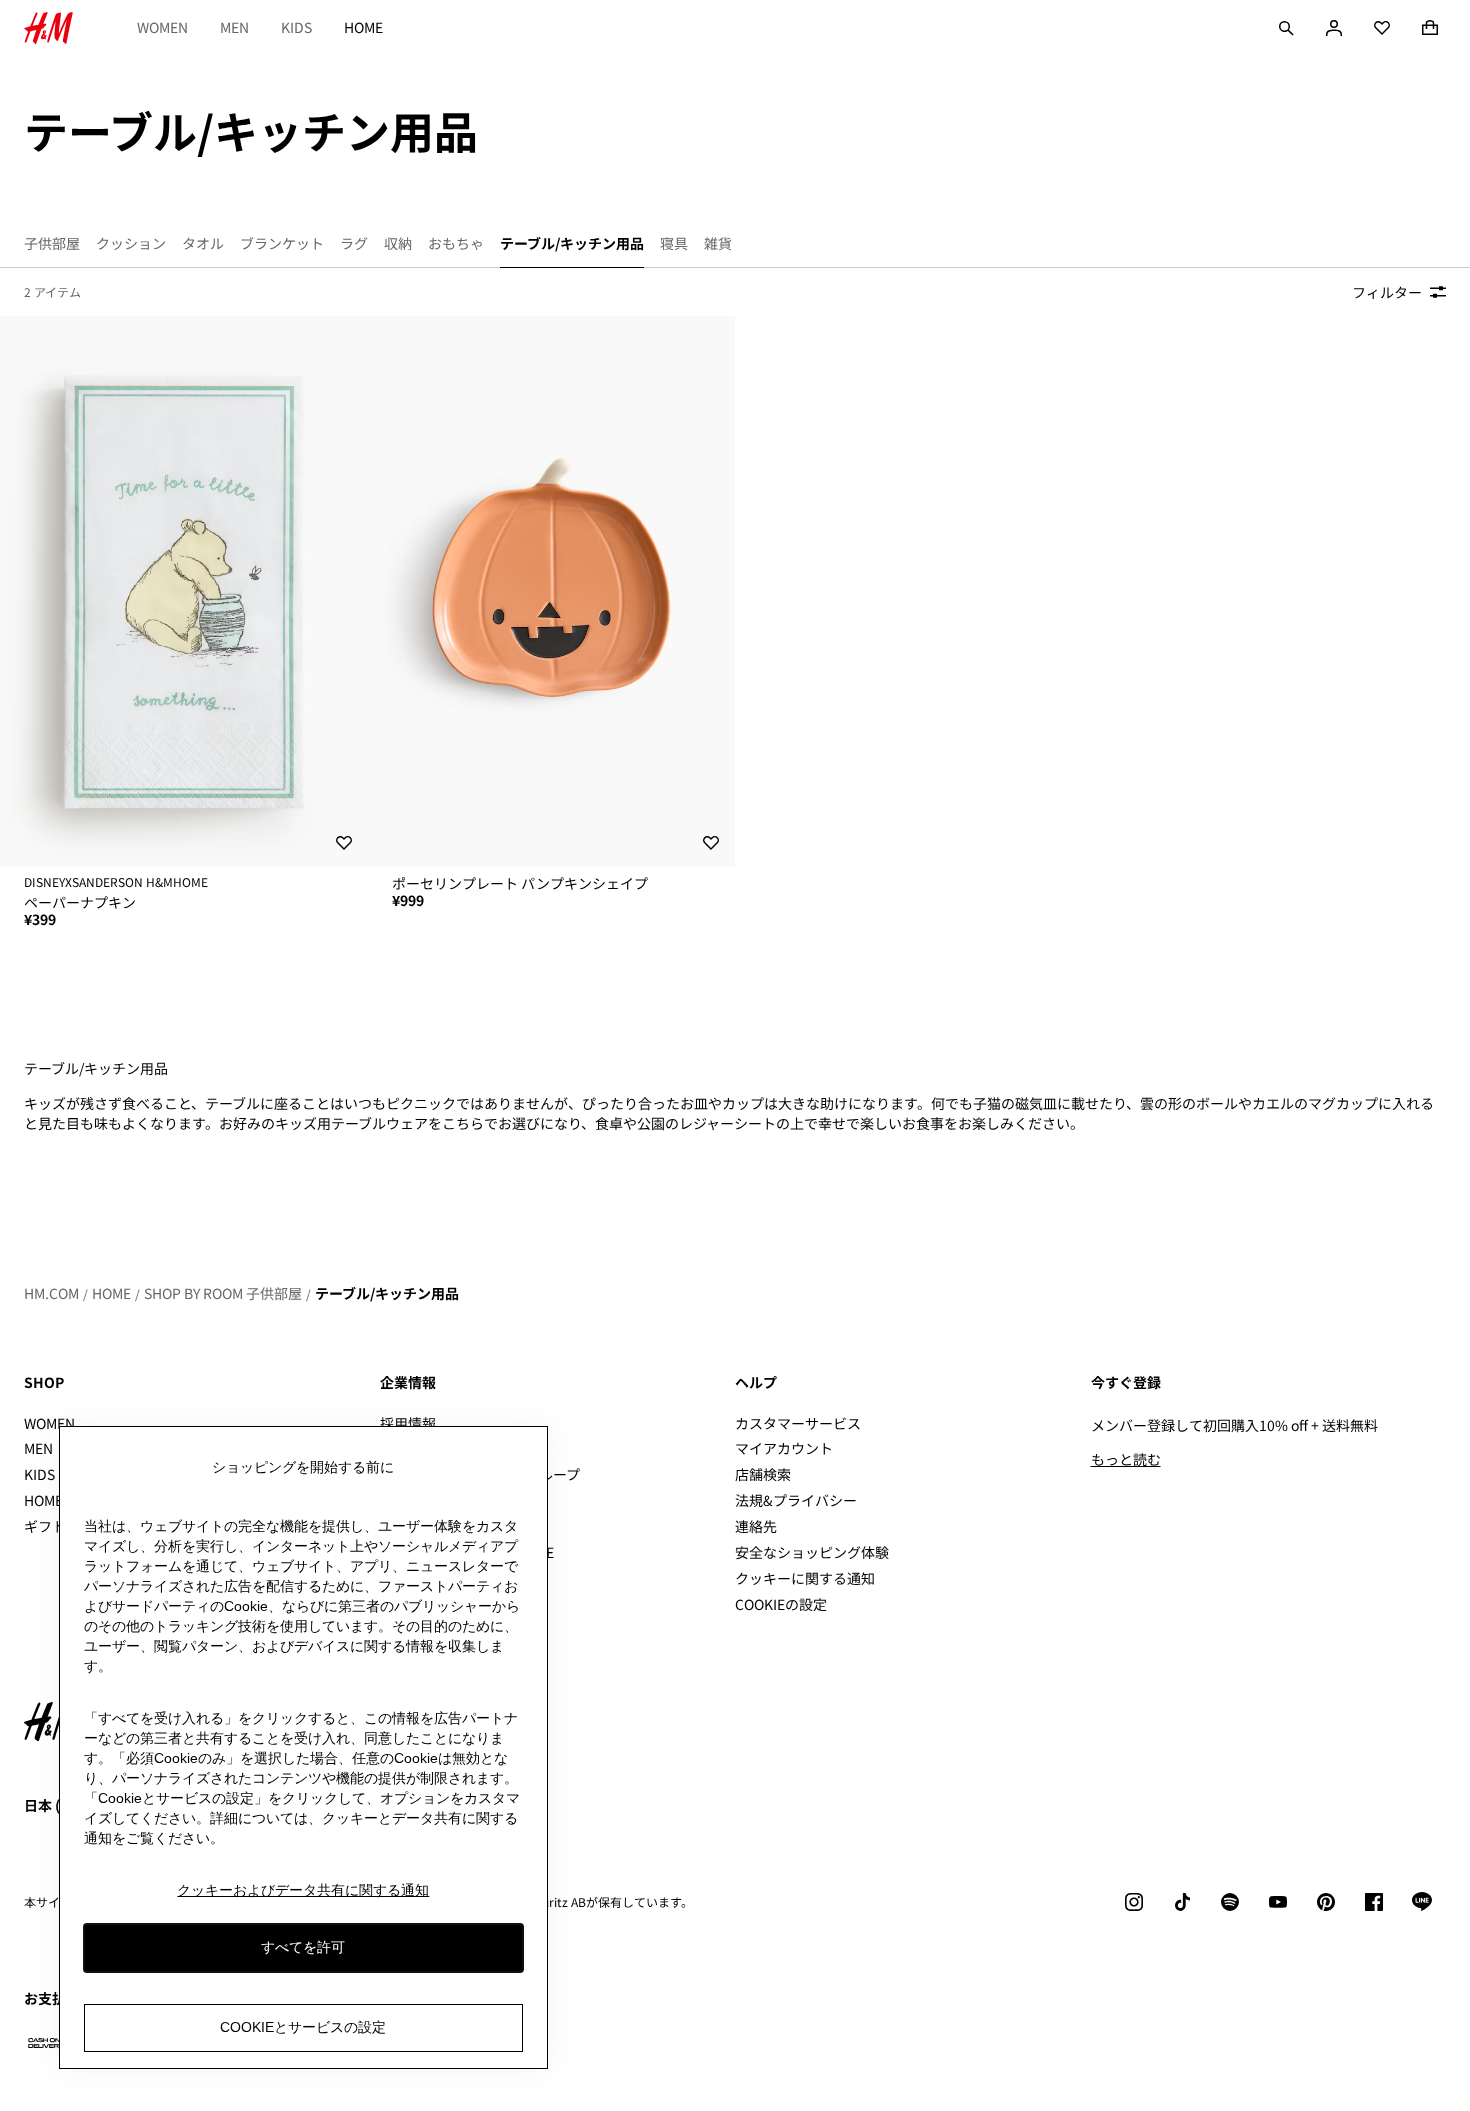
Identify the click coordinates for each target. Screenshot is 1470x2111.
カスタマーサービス (798, 1423)
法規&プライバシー (796, 1500)
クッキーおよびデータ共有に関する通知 (303, 1890)
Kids (296, 27)
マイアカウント (784, 1448)
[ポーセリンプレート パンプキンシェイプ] (552, 591)
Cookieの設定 (781, 1604)
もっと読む (1126, 1459)
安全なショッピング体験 (812, 1552)
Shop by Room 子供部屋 (223, 1293)
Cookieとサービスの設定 (303, 2027)
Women (162, 27)
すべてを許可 (303, 1947)
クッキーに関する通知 (805, 1578)
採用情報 (408, 1423)
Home (363, 27)
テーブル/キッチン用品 (387, 1293)
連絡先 (756, 1526)
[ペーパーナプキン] (184, 591)
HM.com (51, 1293)
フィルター (1387, 292)
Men (234, 27)
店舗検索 (763, 1474)
